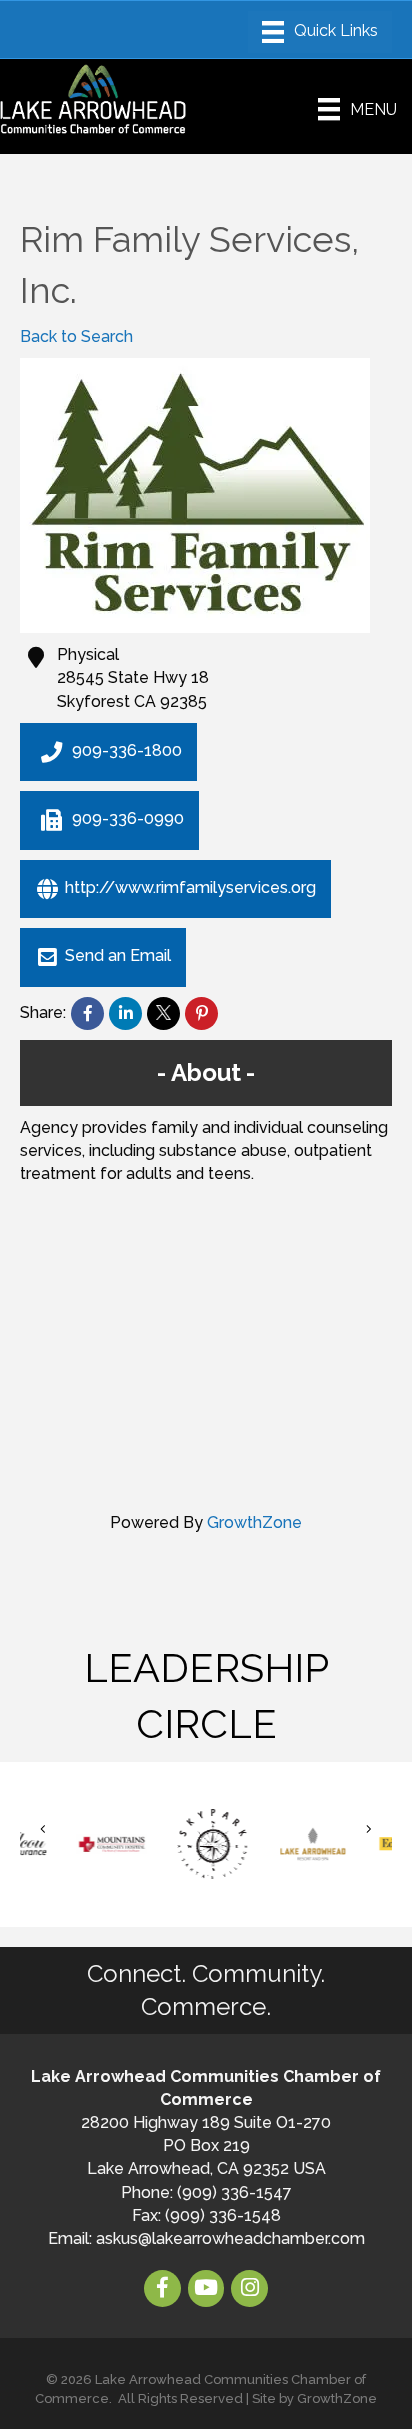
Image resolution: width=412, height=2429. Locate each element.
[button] (43, 1829)
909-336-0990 (128, 819)
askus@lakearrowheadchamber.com (230, 2238)
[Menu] (320, 32)
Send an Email (118, 956)
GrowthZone (254, 1522)
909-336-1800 (127, 750)
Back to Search (76, 336)
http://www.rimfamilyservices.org (190, 887)
